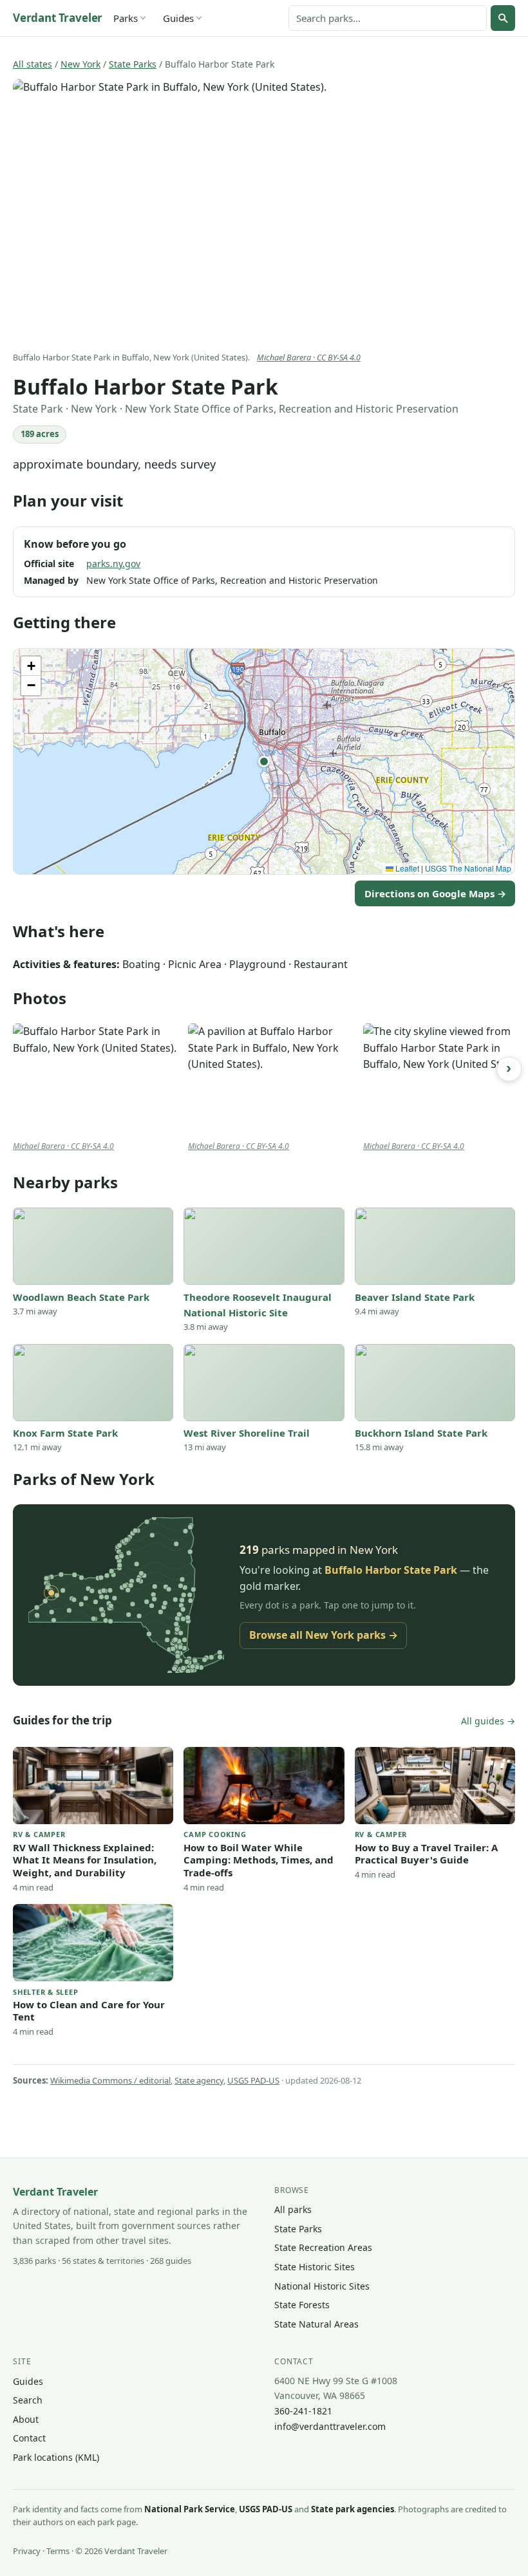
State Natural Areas (316, 2324)
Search (28, 2400)
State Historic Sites (315, 2267)
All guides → (488, 1721)
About (26, 2419)
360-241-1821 (303, 2411)
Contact (29, 2438)
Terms (58, 2551)
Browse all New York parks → (324, 1635)
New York (80, 64)
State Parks (133, 64)
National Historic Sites (322, 2286)
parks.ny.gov (113, 564)
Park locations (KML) (56, 2457)
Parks (126, 18)
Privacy (27, 2551)
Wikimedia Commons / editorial (110, 2080)
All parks (293, 2209)
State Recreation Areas (323, 2247)
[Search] (503, 18)
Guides (178, 18)
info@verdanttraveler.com (330, 2426)
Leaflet (406, 868)
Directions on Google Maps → (435, 893)
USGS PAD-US (253, 2080)
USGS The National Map (468, 868)
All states (33, 64)
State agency (199, 2080)
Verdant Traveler (58, 18)
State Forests (302, 2305)
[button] (264, 761)
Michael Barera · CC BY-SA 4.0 (309, 358)
